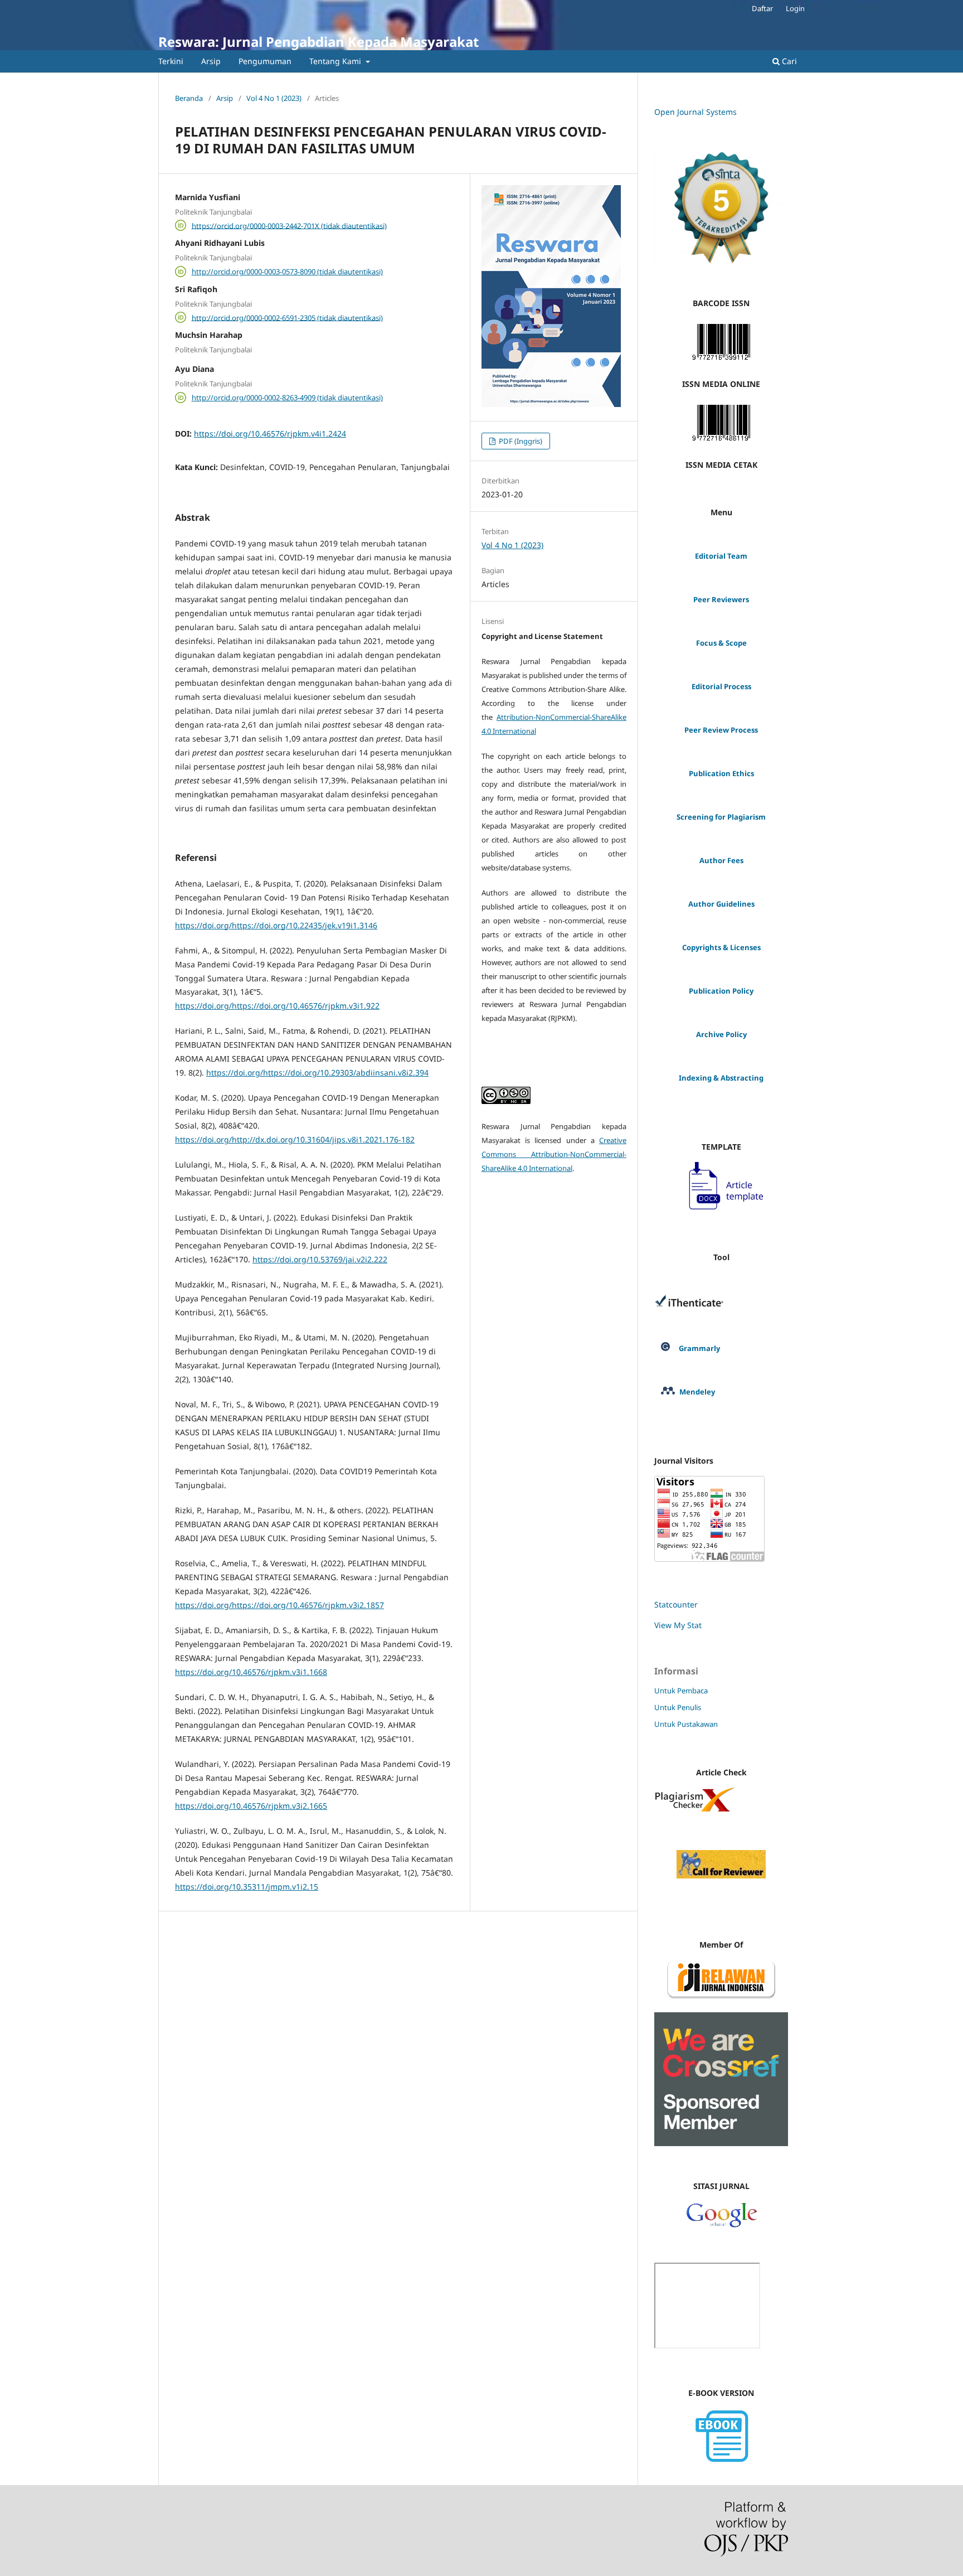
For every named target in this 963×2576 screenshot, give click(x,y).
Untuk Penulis (678, 1707)
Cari (788, 61)
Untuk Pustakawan (686, 1724)
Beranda (189, 98)
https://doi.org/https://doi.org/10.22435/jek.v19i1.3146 (276, 925)
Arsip (211, 61)
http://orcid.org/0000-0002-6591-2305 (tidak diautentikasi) (287, 317)
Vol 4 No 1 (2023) (274, 98)
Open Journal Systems (695, 112)
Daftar (762, 8)
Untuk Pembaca (681, 1691)
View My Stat (678, 1625)
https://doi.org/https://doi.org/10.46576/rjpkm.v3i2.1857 (279, 1605)
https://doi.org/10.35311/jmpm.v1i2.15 (247, 1887)
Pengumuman (265, 61)
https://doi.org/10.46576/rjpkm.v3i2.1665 (251, 1806)
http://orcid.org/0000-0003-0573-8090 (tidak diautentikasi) (287, 272)
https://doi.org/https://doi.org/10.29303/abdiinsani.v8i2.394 (317, 1072)
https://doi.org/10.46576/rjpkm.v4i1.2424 (270, 434)
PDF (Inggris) (520, 441)
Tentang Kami (336, 61)
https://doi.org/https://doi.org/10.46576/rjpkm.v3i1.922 (277, 1006)
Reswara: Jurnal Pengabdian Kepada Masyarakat (318, 42)
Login (795, 8)
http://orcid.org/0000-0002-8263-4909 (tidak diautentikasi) (287, 398)
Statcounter (676, 1604)
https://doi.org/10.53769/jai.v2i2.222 (320, 1259)
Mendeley (697, 1392)
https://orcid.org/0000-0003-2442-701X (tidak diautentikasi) (289, 225)
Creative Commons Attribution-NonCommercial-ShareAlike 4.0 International (554, 1154)
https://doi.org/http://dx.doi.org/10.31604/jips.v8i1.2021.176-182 (295, 1139)
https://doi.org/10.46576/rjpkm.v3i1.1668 (251, 1672)
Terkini (171, 61)
